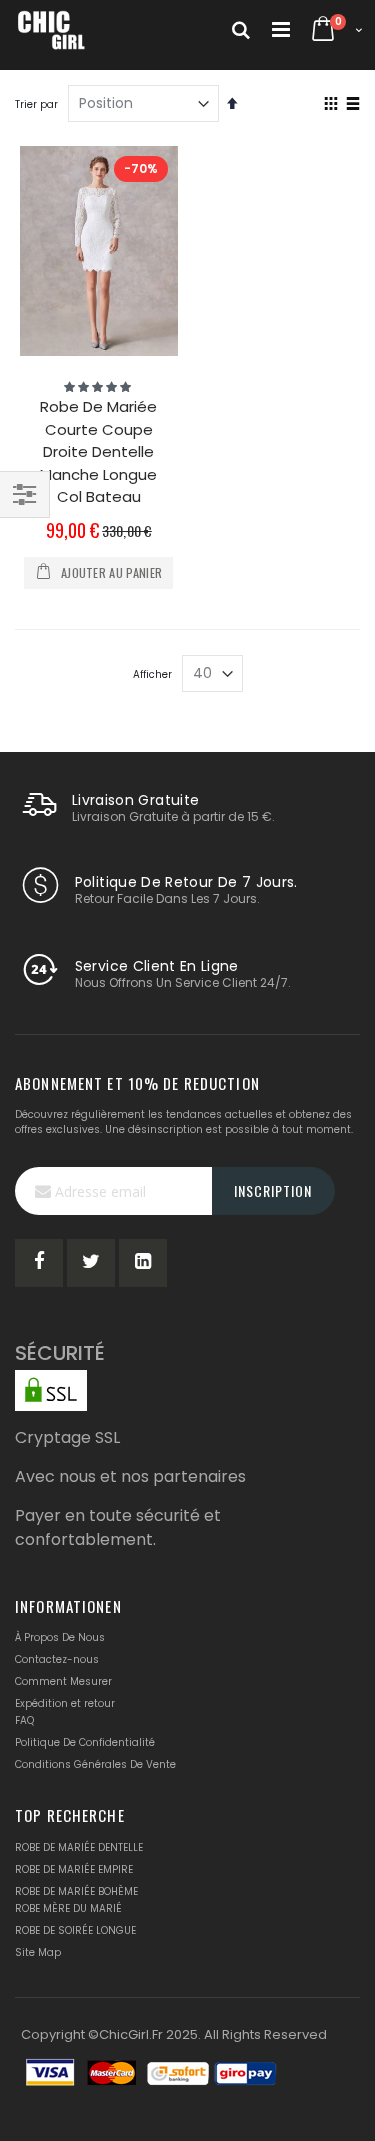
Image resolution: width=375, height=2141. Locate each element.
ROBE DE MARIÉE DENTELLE (79, 1847)
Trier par (36, 104)
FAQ (24, 1720)
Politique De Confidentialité (85, 1742)
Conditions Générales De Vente (95, 1764)
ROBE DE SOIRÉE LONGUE (75, 1930)
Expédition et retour (65, 1703)
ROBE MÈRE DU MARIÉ (68, 1908)
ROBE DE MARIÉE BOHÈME (76, 1891)
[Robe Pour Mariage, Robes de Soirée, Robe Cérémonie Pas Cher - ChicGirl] (52, 30)
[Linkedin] (143, 1263)
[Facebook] (39, 1263)
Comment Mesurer (63, 1681)
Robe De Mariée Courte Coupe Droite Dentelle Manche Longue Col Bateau (98, 451)
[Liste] (352, 105)
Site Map (38, 1952)
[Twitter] (91, 1263)
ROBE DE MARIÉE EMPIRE (74, 1869)
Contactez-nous (57, 1659)
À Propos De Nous (60, 1637)
